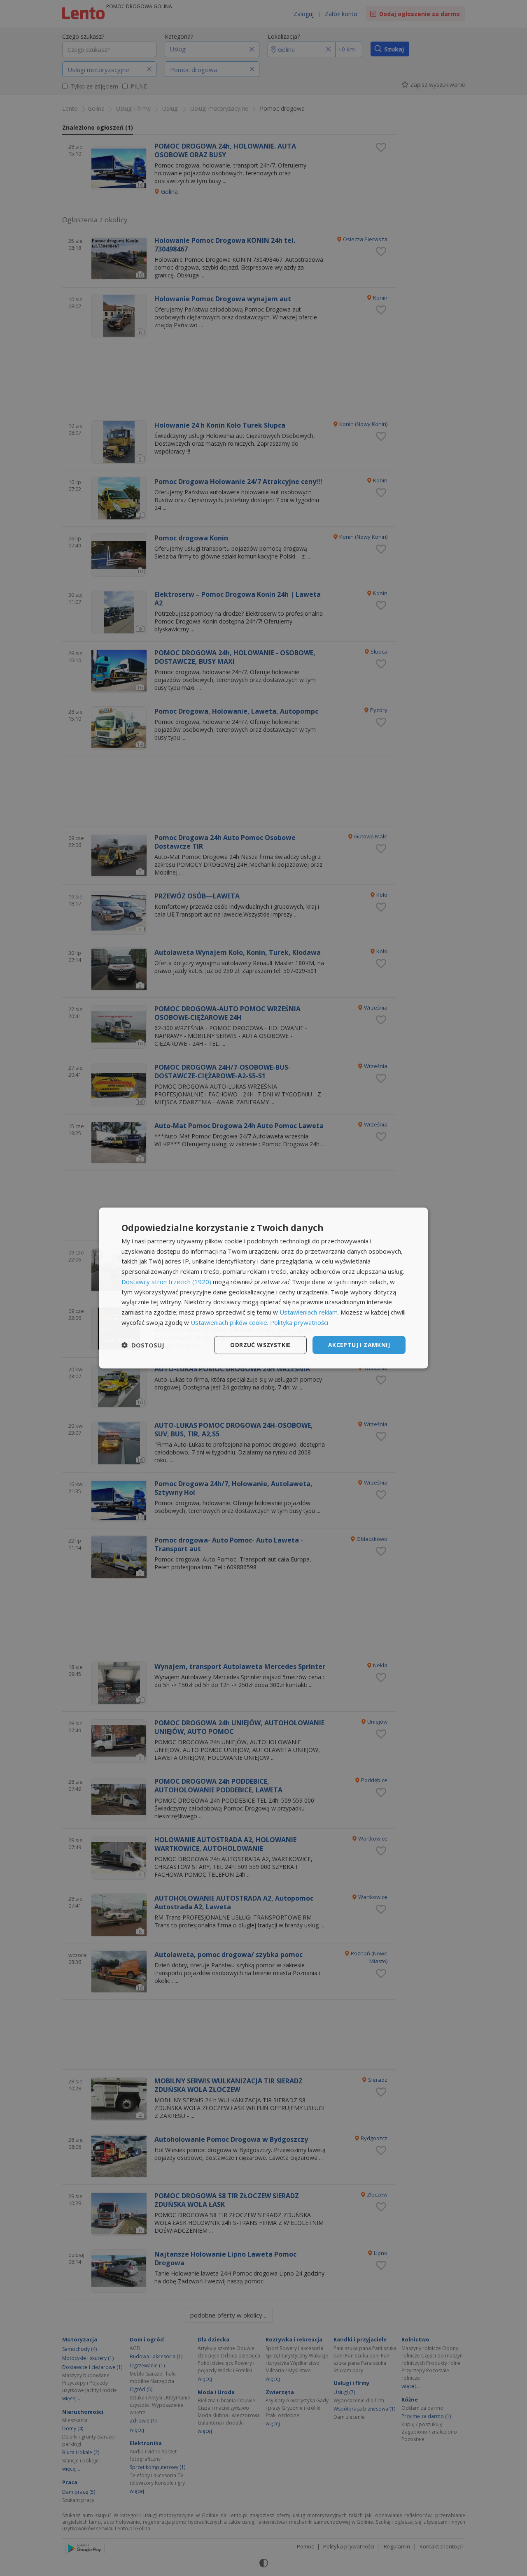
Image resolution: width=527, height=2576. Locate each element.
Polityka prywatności (299, 1322)
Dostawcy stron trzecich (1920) (166, 1282)
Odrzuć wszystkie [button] (260, 1345)
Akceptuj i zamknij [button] (359, 1345)
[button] (143, 1345)
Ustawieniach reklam (309, 1312)
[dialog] (263, 1288)
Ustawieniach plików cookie (229, 1322)
